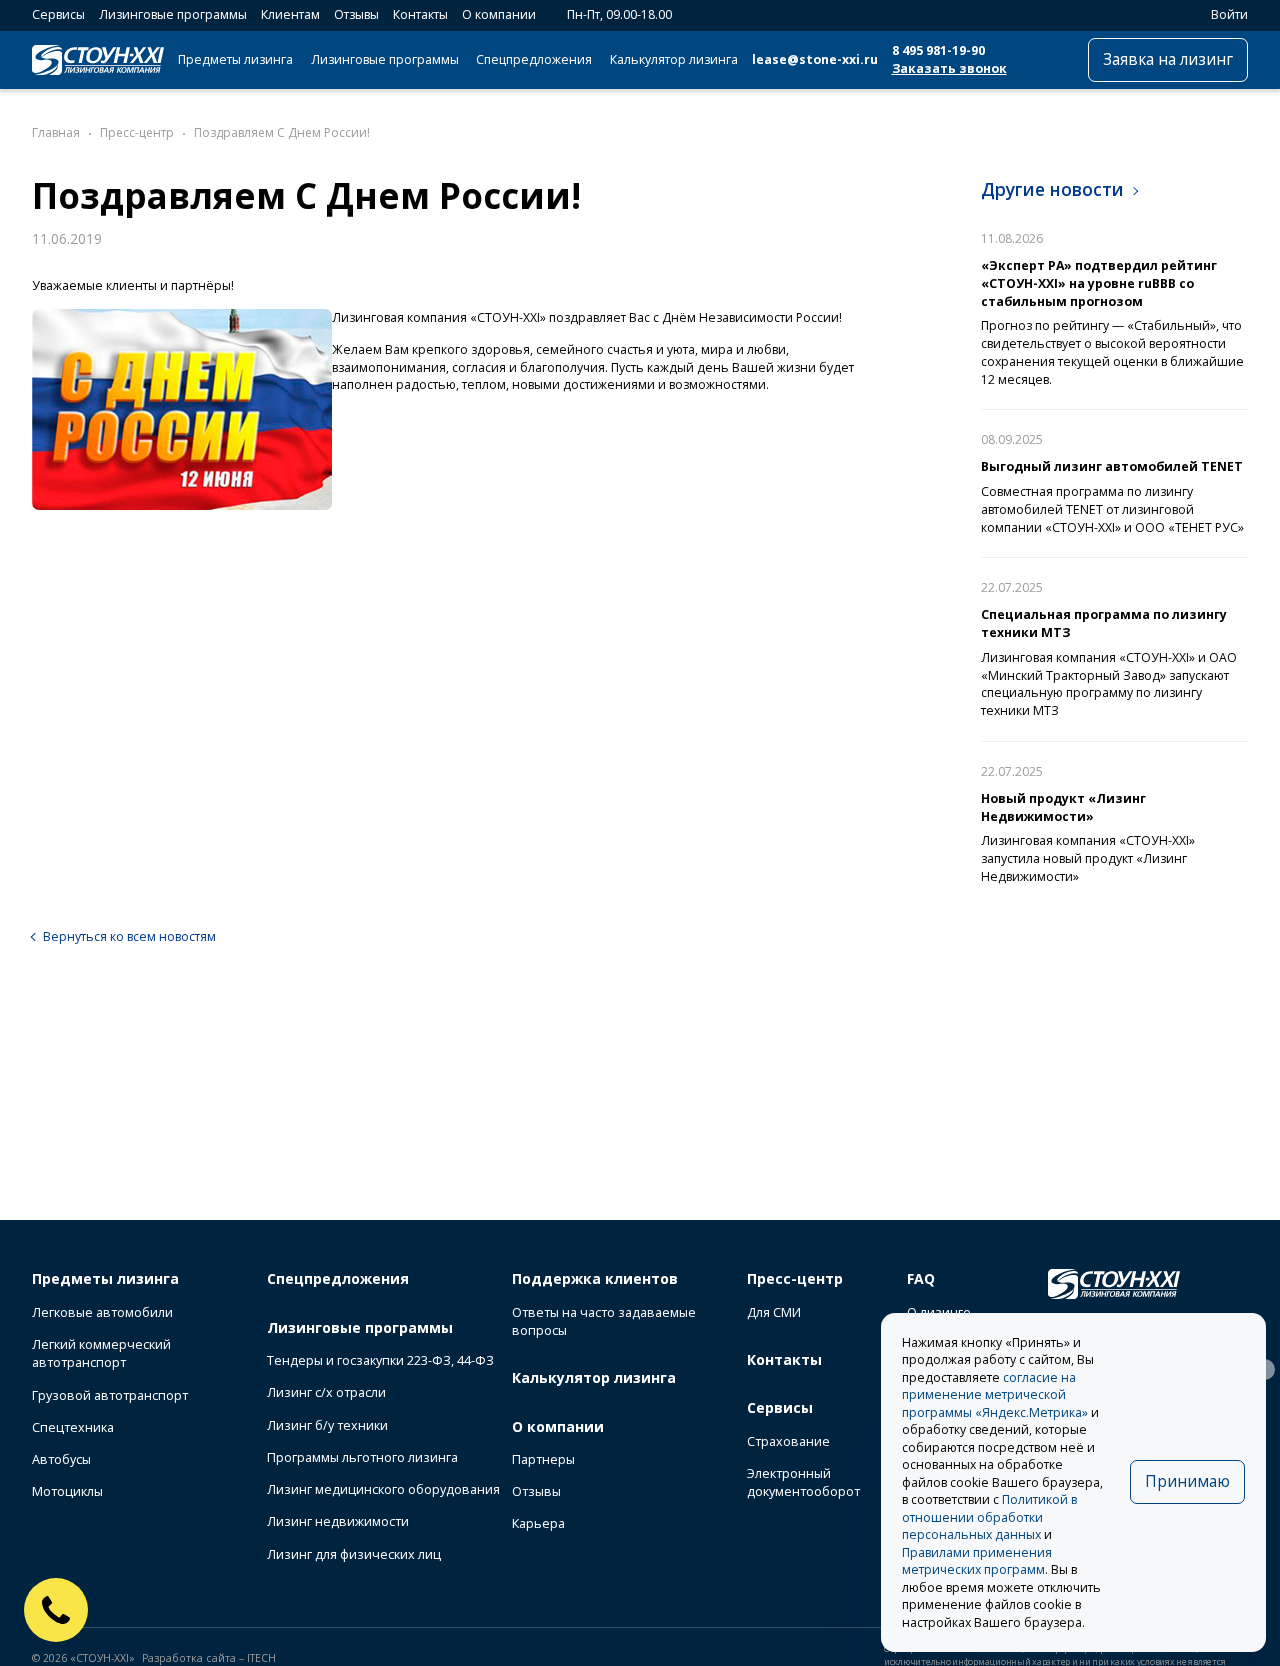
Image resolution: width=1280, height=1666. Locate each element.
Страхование (788, 1441)
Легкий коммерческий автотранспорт (101, 1353)
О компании (499, 14)
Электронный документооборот (803, 1482)
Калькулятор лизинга (674, 59)
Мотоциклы (67, 1491)
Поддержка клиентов (595, 1278)
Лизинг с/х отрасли (326, 1392)
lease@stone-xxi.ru (815, 59)
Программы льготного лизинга (362, 1457)
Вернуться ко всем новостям (129, 936)
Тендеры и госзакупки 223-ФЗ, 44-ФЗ (380, 1360)
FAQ (921, 1278)
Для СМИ (774, 1312)
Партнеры (543, 1459)
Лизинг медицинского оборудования (383, 1489)
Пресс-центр (795, 1278)
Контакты (420, 14)
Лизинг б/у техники (327, 1425)
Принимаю (1187, 1481)
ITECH (261, 1658)
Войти (1229, 14)
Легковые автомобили (102, 1312)
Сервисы (58, 14)
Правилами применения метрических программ (977, 1561)
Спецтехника (73, 1427)
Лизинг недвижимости (338, 1521)
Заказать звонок (949, 68)
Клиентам (290, 14)
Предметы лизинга (235, 59)
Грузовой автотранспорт (110, 1395)
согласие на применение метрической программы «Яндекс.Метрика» (995, 1395)
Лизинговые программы (173, 14)
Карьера (538, 1523)
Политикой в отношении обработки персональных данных (989, 1517)
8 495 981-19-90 (938, 50)
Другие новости (1052, 189)
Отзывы (356, 14)
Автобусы (61, 1459)
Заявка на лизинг (1168, 59)
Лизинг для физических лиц (354, 1554)
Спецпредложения (534, 59)
